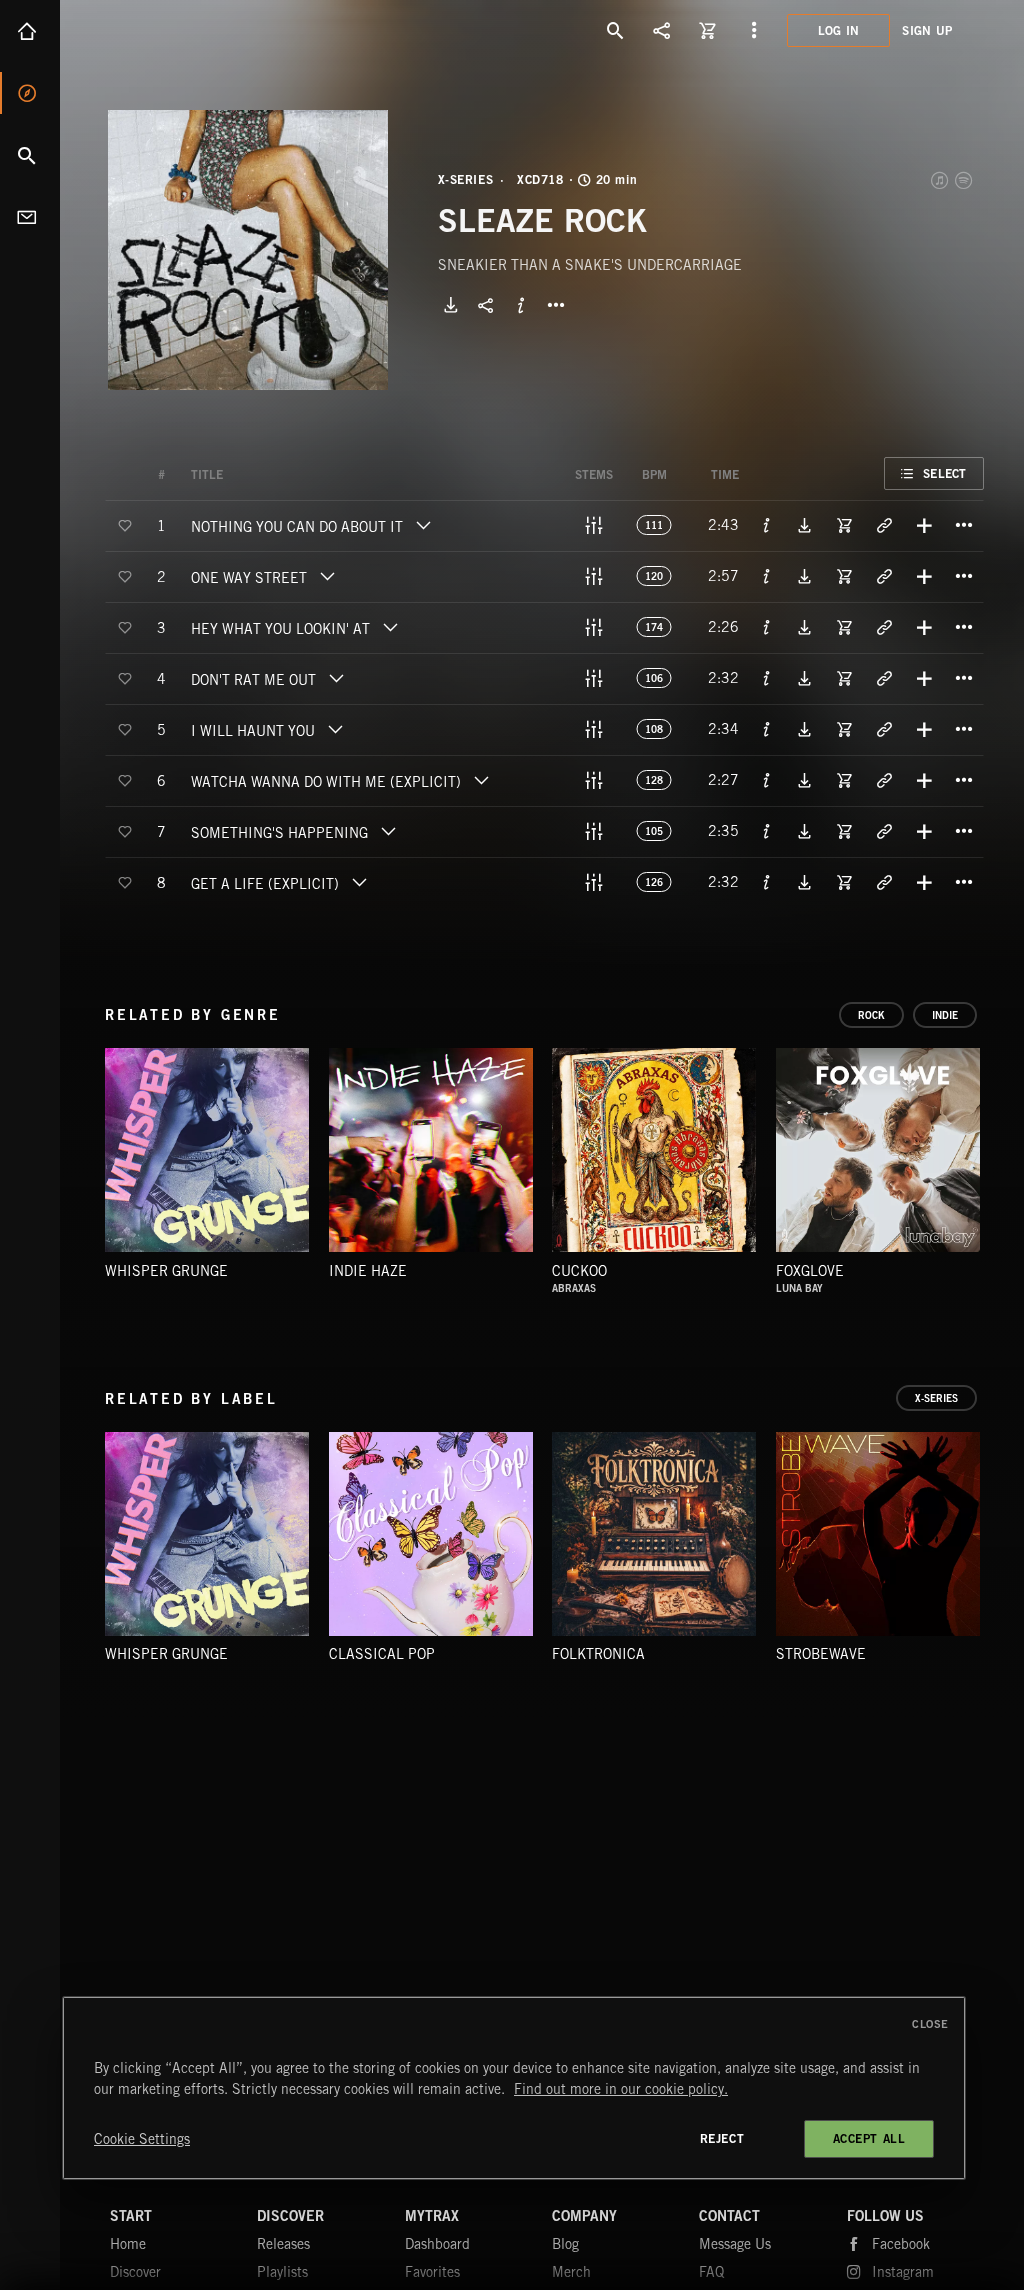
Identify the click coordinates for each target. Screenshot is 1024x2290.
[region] (514, 2088)
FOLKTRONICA (598, 1654)
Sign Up (927, 30)
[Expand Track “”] (243, 475)
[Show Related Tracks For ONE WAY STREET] (884, 576)
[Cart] (708, 30)
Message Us (735, 2244)
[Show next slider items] (999, 1159)
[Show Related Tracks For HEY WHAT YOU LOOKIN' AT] (884, 627)
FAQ (711, 2272)
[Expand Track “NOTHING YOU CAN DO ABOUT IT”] (423, 525)
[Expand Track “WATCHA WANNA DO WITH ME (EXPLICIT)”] (481, 780)
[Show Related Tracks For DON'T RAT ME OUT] (884, 678)
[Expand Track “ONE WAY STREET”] (327, 576)
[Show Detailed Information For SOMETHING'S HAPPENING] (767, 831)
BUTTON (556, 305)
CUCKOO (579, 1271)
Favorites (432, 2272)
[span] (297, 529)
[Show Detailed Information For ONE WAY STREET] (767, 576)
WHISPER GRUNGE (166, 1271)
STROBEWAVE (821, 1654)
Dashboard (437, 2244)
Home (30, 31)
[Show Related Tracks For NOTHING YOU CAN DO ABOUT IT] (884, 525)
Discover (30, 93)
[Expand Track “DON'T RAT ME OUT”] (336, 678)
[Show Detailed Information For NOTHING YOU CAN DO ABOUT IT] (767, 525)
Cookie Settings (142, 2139)
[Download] (451, 305)
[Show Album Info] (521, 305)
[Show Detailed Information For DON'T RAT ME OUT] (767, 678)
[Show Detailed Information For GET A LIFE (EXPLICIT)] (767, 882)
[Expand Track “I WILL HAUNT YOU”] (335, 729)
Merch (571, 2272)
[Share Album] (486, 305)
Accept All (869, 2138)
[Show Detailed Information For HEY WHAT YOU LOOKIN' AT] (767, 627)
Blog (565, 2244)
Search (30, 155)
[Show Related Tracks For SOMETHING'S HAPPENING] (884, 831)
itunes (941, 180)
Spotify (965, 180)
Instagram (903, 2272)
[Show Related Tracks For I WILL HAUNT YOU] (884, 729)
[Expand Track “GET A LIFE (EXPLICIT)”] (359, 882)
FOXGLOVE (810, 1271)
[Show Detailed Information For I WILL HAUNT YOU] (767, 729)
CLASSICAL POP (382, 1654)
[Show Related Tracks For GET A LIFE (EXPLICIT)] (884, 882)
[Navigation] (754, 30)
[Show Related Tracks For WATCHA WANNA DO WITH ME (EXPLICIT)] (884, 780)
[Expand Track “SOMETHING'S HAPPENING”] (388, 831)
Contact (30, 217)
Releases (283, 2244)
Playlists (282, 2272)
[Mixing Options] (594, 525)
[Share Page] (662, 30)
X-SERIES (466, 180)
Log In (839, 30)
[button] (248, 250)
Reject (722, 2138)
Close (930, 2024)
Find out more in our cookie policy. (621, 2089)
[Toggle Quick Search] (616, 30)
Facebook (901, 2244)
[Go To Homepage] (169, 30)
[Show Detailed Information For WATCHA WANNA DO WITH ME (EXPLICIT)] (767, 780)
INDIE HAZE (368, 1271)
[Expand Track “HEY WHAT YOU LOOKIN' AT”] (390, 627)
